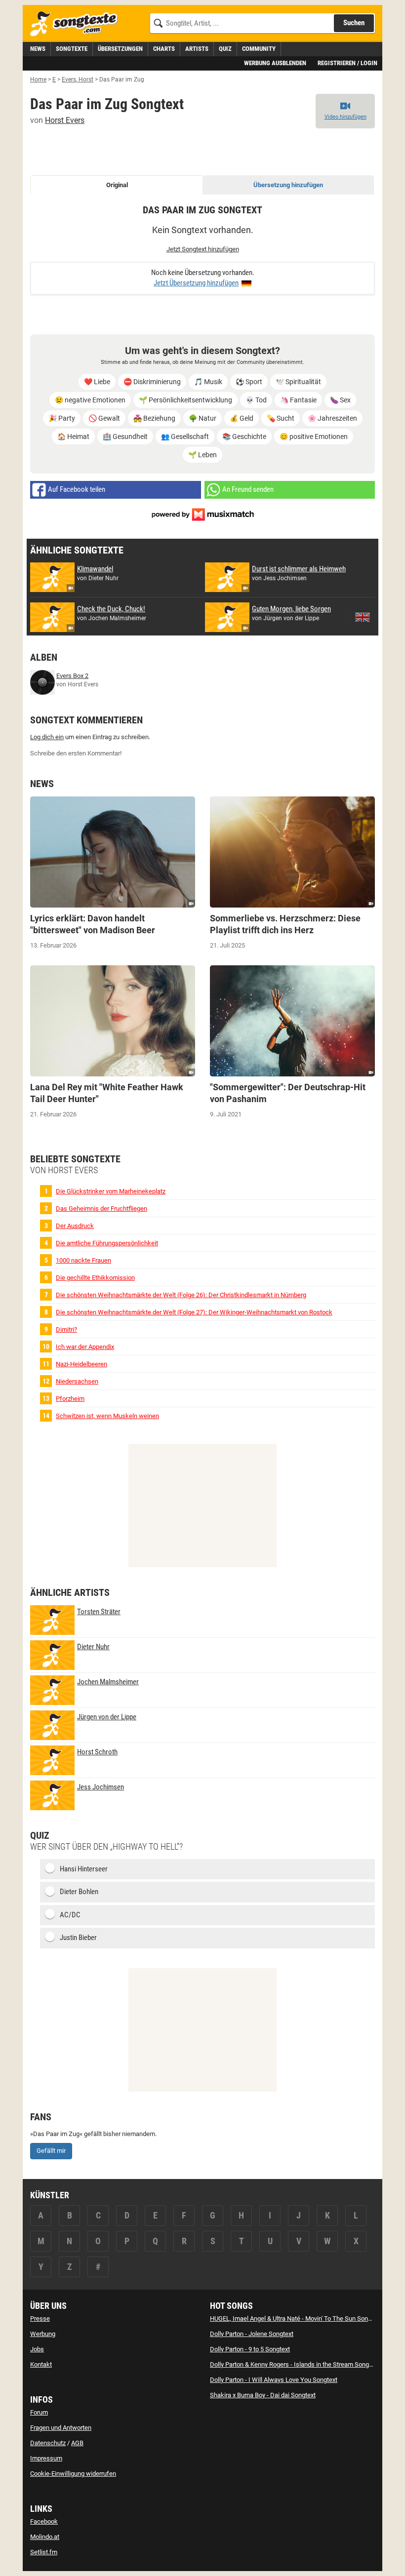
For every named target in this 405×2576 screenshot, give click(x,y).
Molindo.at (45, 2537)
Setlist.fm (44, 2552)
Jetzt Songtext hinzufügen (203, 249)
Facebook (44, 2521)
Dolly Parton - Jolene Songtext (252, 2334)
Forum (39, 2412)
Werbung (43, 2334)
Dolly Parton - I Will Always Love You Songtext (274, 2380)
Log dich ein (47, 737)
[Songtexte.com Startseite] (77, 24)
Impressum (46, 2458)
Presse (40, 2318)
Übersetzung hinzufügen (288, 185)
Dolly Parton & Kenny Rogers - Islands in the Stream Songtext (295, 2364)
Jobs (37, 2349)
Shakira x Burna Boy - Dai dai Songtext (263, 2395)
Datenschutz (48, 2443)
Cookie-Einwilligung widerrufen (73, 2474)
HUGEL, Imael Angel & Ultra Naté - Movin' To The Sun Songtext (296, 2318)
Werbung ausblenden (275, 63)
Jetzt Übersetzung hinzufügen (196, 283)
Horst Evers (65, 120)
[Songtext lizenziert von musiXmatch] (202, 514)
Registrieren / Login (347, 63)
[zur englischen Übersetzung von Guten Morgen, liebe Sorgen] (363, 617)
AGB (77, 2443)
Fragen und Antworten (61, 2428)
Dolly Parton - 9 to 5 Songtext (250, 2349)
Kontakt (41, 2364)
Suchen (354, 23)
